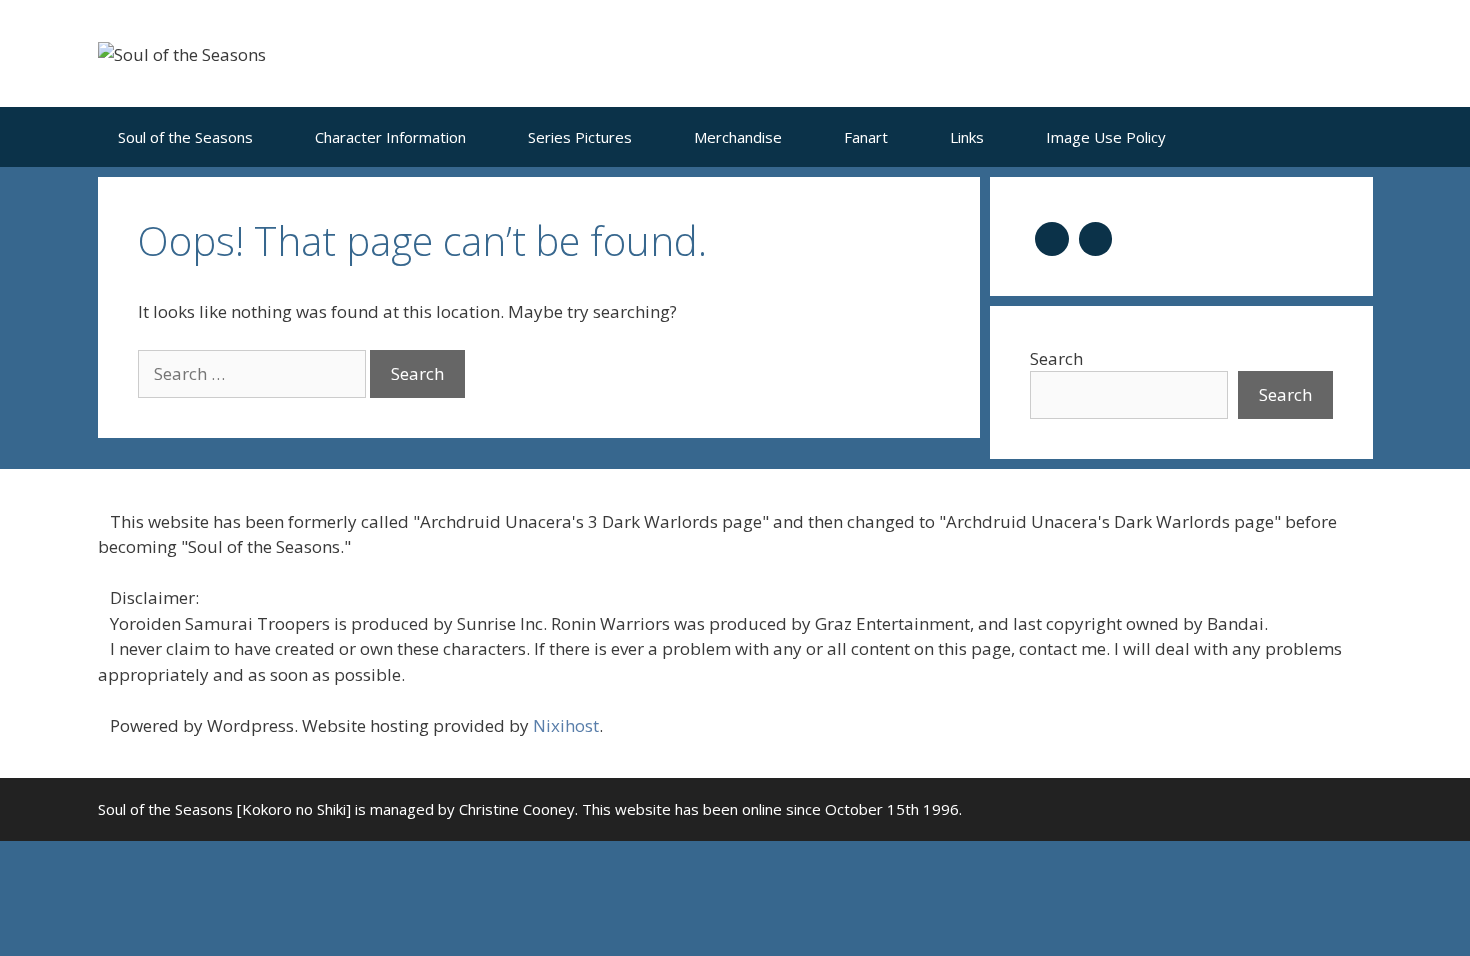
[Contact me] (1096, 236)
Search (1056, 358)
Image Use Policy (1106, 137)
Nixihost (566, 725)
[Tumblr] (1052, 236)
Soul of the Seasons (185, 137)
